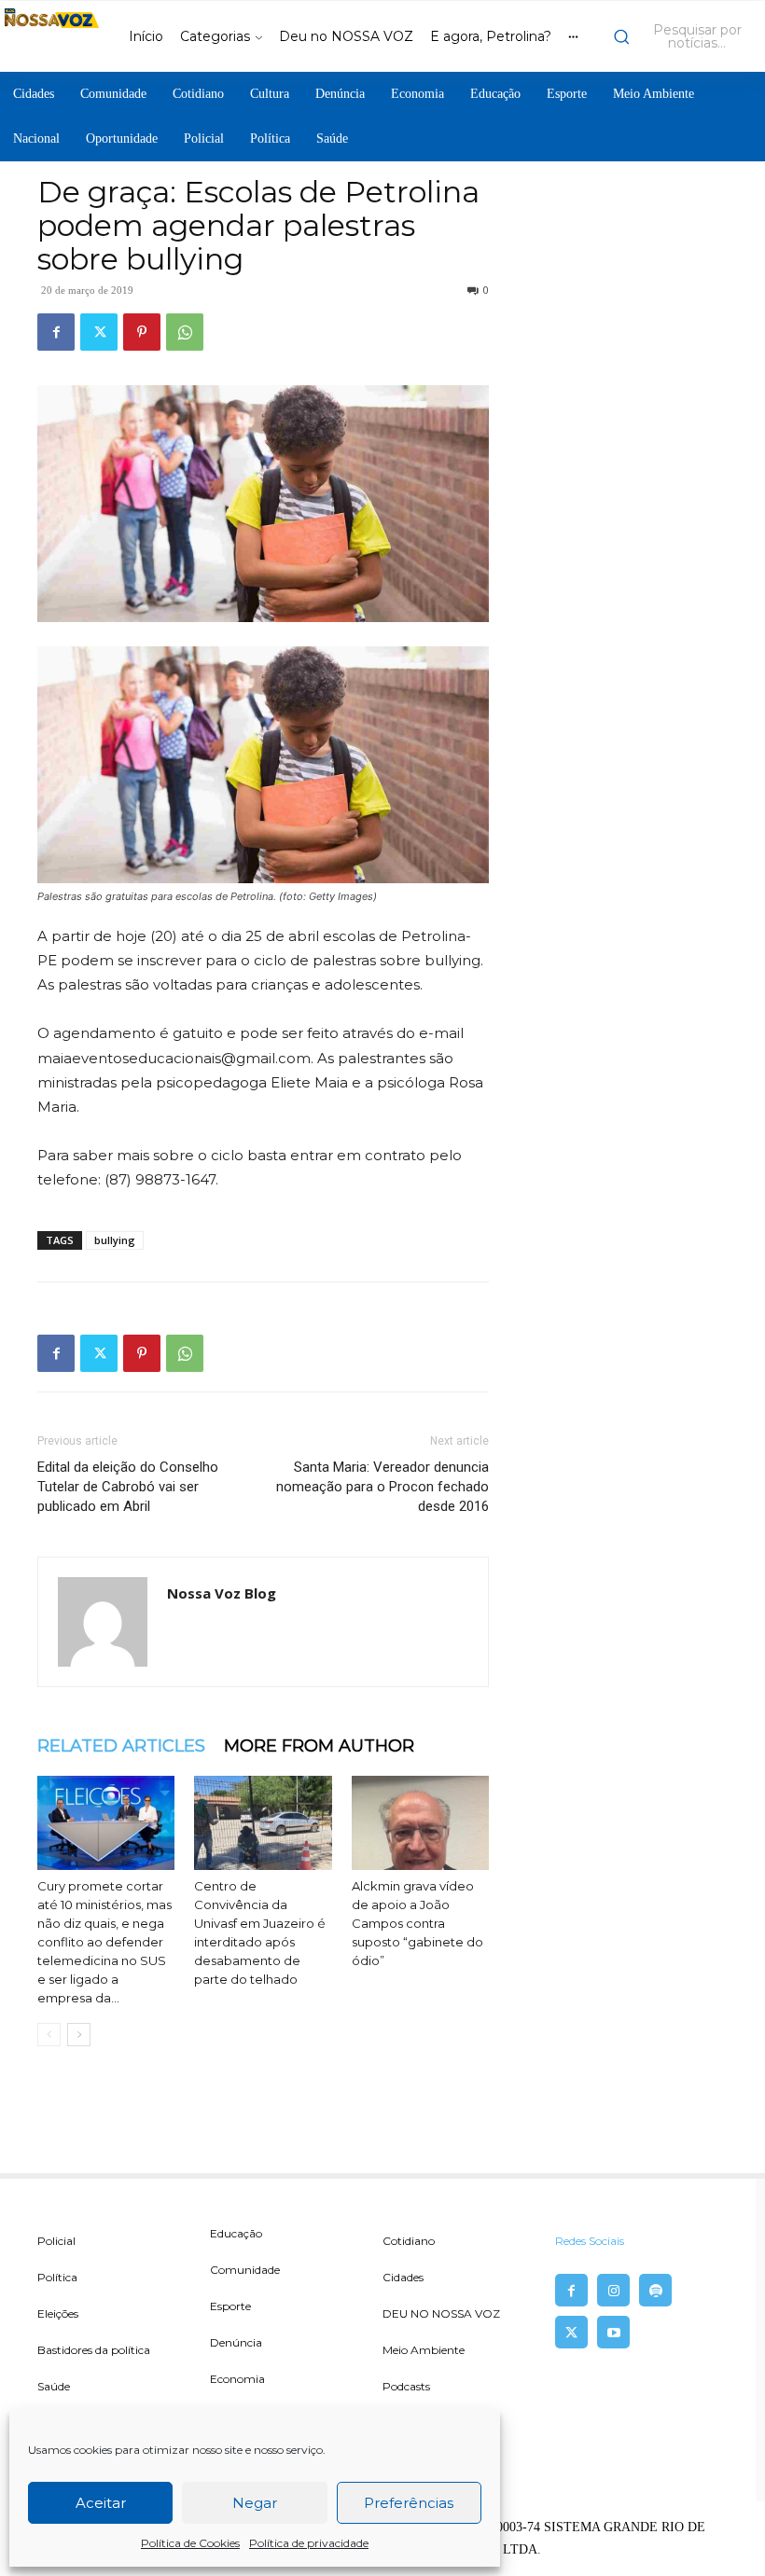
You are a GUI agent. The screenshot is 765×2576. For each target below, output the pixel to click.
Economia (237, 2379)
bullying (115, 1240)
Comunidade (245, 2270)
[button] (684, 36)
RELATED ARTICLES (121, 1746)
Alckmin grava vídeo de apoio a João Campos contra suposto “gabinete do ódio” (417, 1923)
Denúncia (236, 2342)
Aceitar (101, 2503)
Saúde (54, 2386)
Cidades (403, 2277)
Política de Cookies (190, 2543)
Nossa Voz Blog (222, 1593)
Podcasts (406, 2386)
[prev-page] (49, 2035)
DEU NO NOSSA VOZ (441, 2313)
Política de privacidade (309, 2543)
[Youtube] (613, 2332)
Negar (255, 2503)
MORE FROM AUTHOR (319, 1746)
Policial (56, 2241)
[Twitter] (99, 332)
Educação (236, 2233)
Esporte (230, 2306)
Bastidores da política (94, 2350)
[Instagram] (613, 2290)
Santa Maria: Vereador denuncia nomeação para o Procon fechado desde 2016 (382, 1487)
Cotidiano (409, 2241)
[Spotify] (655, 2290)
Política (57, 2277)
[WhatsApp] (185, 332)
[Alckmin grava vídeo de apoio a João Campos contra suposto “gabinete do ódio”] (420, 1823)
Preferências (409, 2503)
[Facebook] (56, 332)
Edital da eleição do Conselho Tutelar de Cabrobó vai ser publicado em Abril (128, 1487)
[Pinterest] (142, 332)
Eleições (58, 2313)
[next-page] (79, 2035)
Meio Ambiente (424, 2350)
